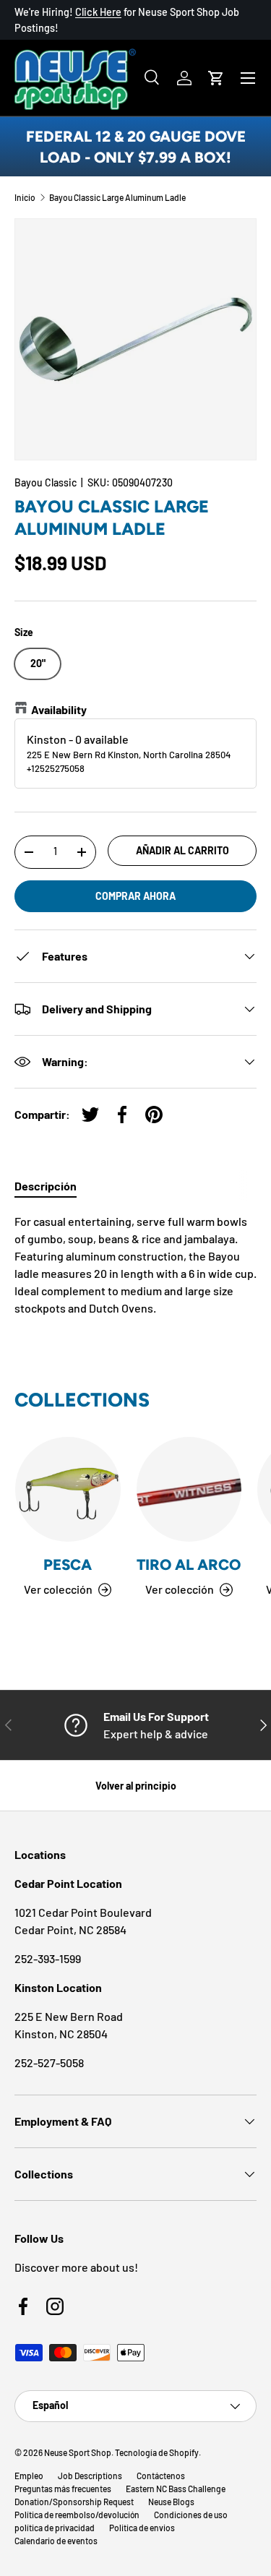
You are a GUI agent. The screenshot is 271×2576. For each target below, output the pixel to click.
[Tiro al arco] (189, 1490)
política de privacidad (55, 2528)
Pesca (68, 1564)
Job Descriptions (90, 2476)
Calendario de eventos (56, 2541)
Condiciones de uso (191, 2515)
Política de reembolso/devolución (77, 2515)
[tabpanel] (135, 1265)
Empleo (29, 2476)
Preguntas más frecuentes (63, 2489)
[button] (216, 78)
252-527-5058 (49, 2062)
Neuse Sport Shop (78, 2452)
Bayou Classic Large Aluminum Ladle (117, 197)
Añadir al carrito (182, 850)
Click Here (98, 12)
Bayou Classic (46, 482)
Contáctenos (161, 2476)
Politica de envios (142, 2528)
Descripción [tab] (46, 1186)
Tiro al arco (189, 1564)
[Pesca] (68, 1490)
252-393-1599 (48, 1958)
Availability (59, 709)
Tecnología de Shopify (157, 2452)
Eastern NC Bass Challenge (176, 2489)
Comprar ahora (135, 896)
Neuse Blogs (171, 2502)
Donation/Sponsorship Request (74, 2502)
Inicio (25, 197)
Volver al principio (136, 1786)
